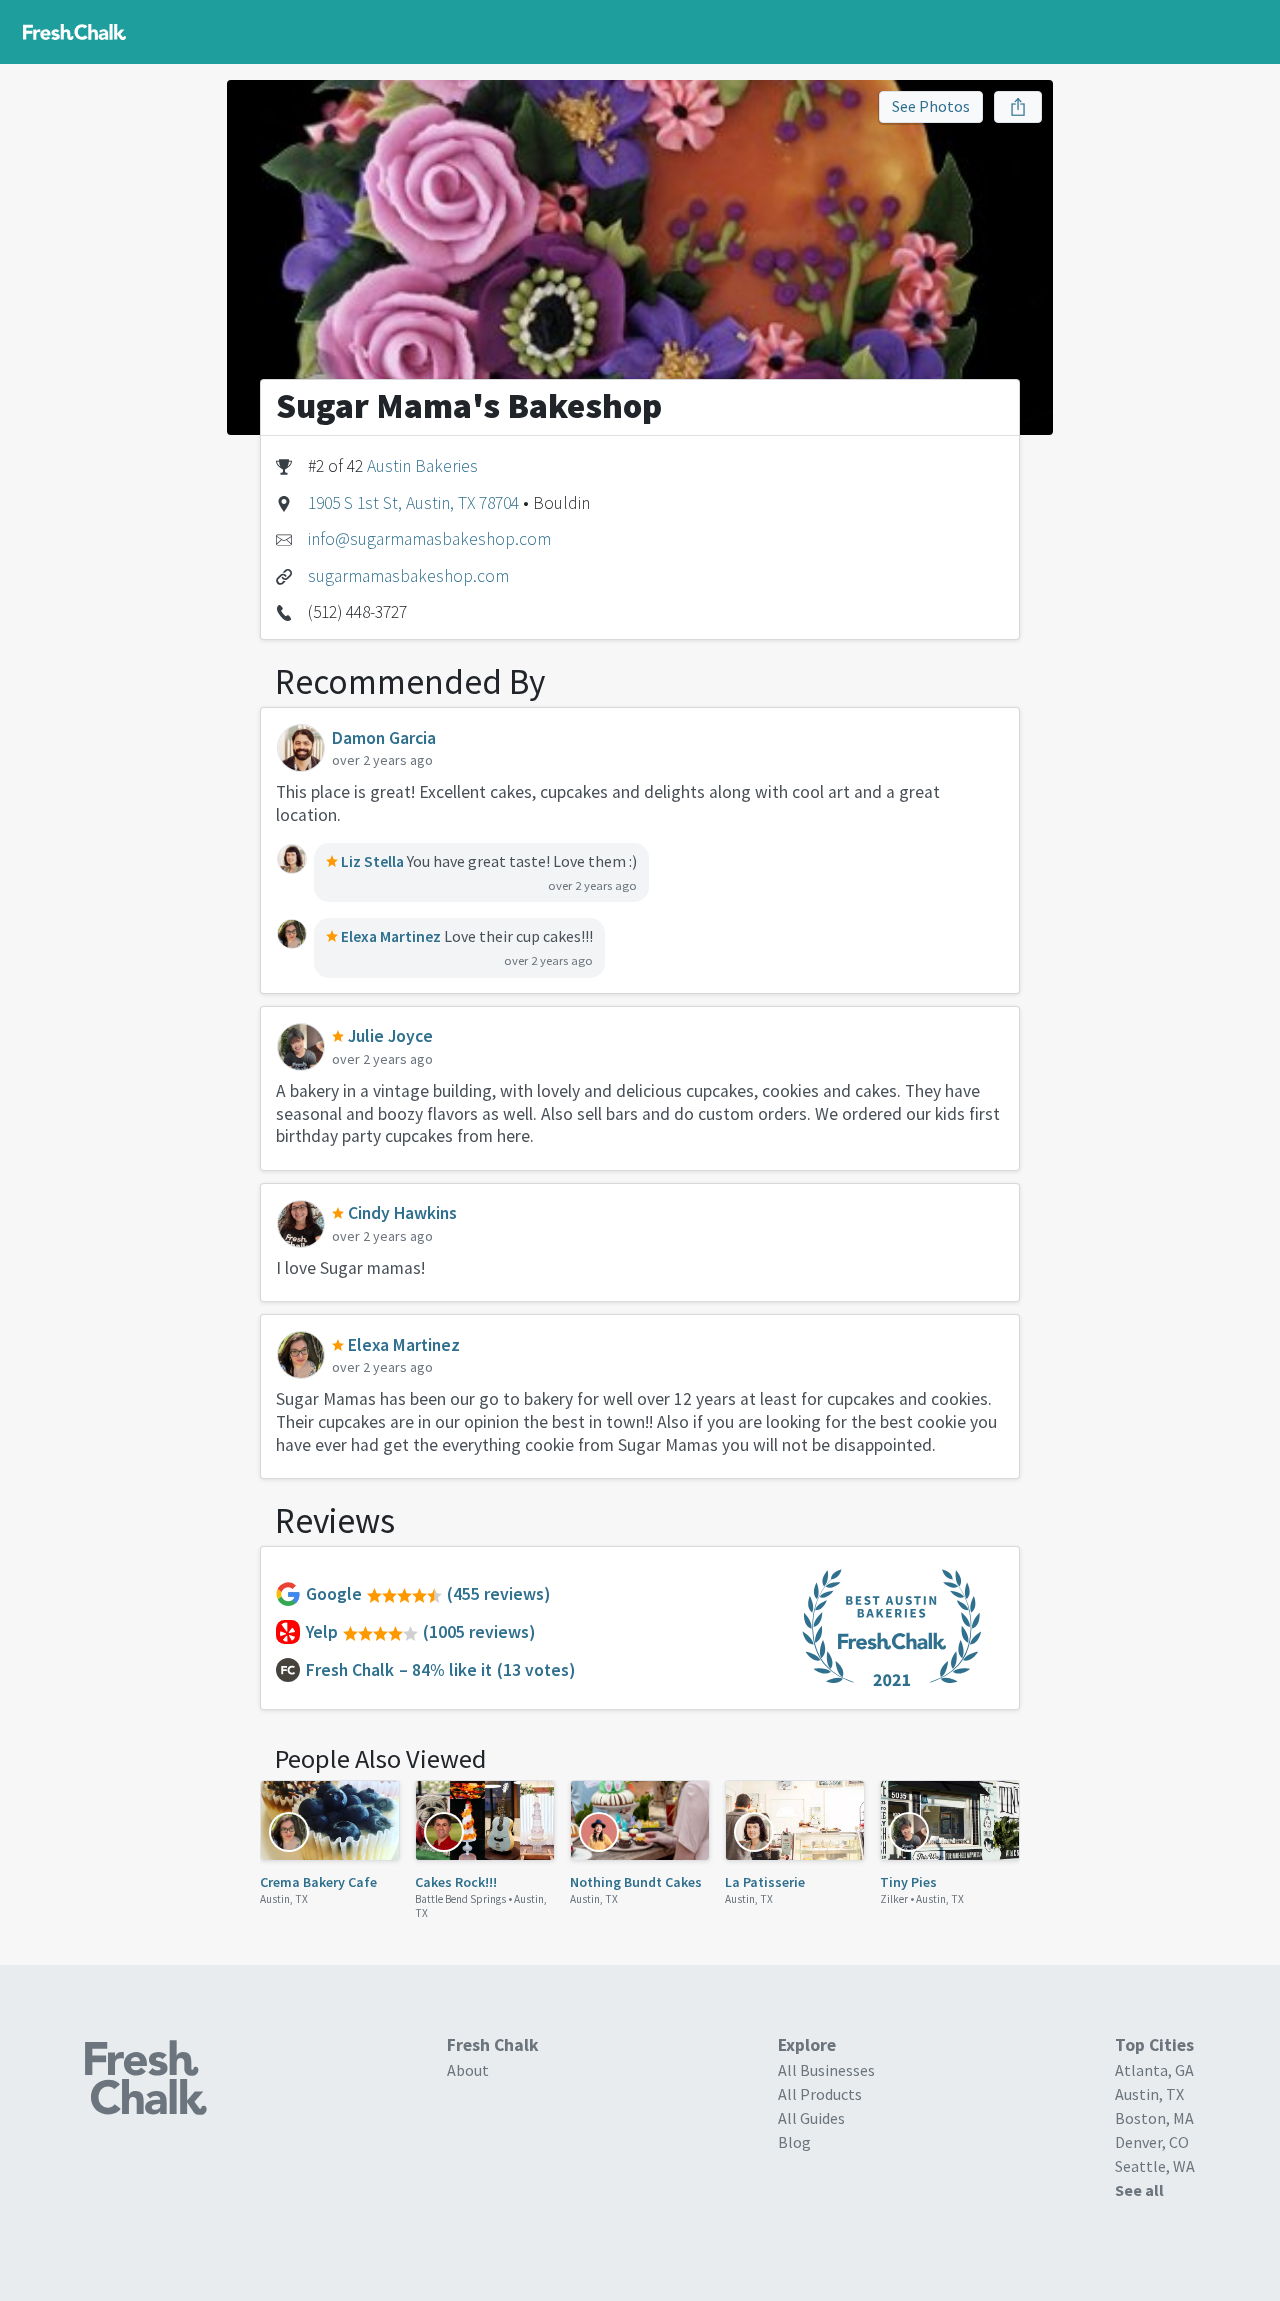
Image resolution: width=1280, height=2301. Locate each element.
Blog (794, 2142)
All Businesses (826, 2070)
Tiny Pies (908, 1882)
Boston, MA (1154, 2118)
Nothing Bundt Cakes (636, 1882)
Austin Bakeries (422, 466)
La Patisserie (765, 1882)
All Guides (811, 2118)
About (468, 2070)
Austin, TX (284, 1899)
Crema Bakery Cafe (318, 1882)
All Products (820, 2094)
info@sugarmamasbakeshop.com (429, 539)
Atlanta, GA (1154, 2070)
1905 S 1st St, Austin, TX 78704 (413, 503)
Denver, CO (1152, 2142)
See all (1139, 2190)
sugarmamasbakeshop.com (408, 576)
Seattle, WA (1155, 2166)
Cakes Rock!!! (456, 1882)
